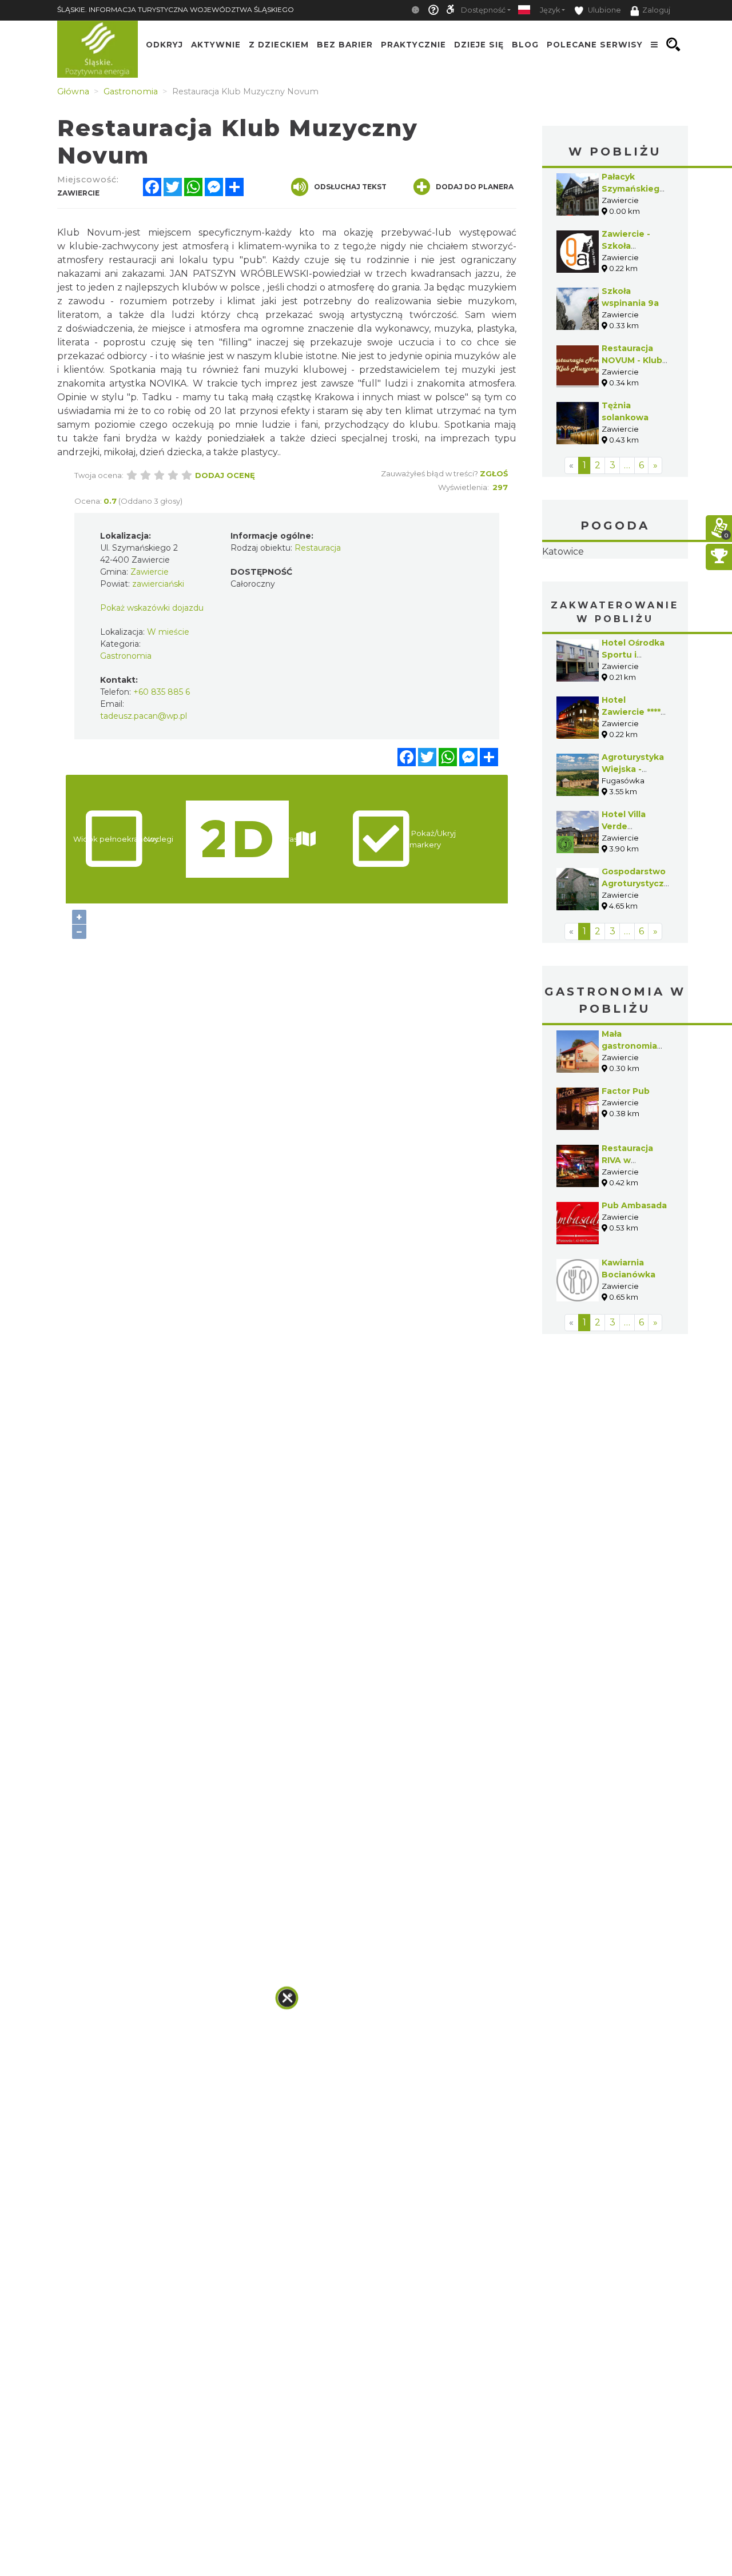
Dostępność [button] (483, 10)
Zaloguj (656, 10)
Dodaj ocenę (225, 475)
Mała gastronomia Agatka (629, 1046)
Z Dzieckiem (279, 45)
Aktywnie (216, 45)
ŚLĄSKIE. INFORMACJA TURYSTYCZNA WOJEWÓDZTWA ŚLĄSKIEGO (176, 9)
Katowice (563, 552)
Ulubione (604, 10)
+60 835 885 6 (162, 692)
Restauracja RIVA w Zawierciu (627, 1160)
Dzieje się (479, 45)
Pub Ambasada (634, 1205)
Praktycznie (413, 45)
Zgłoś (494, 473)
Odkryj (164, 45)
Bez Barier (345, 45)
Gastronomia (126, 656)
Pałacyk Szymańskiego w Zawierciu (633, 189)
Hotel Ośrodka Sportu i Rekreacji (633, 655)
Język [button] (550, 10)
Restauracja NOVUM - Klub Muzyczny (632, 360)
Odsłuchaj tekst (350, 187)
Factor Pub (626, 1091)
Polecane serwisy (595, 45)
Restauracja (318, 548)
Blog (525, 45)
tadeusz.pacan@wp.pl (144, 716)
